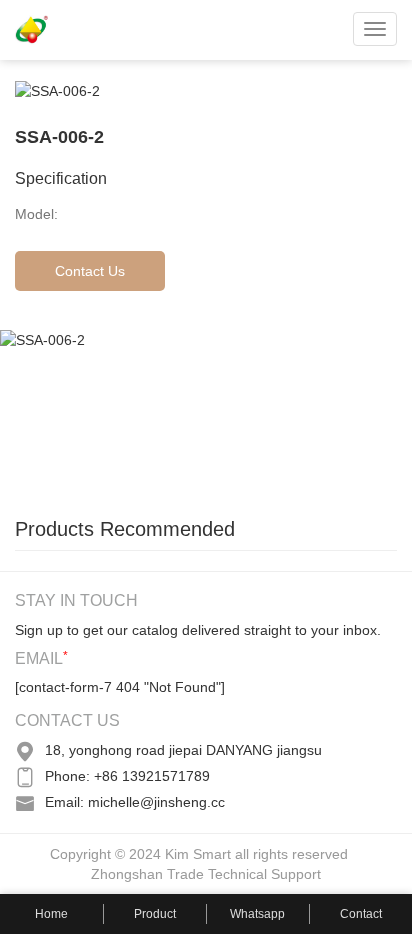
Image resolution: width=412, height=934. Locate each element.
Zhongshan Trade (147, 874)
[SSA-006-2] (150, 413)
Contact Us (90, 271)
